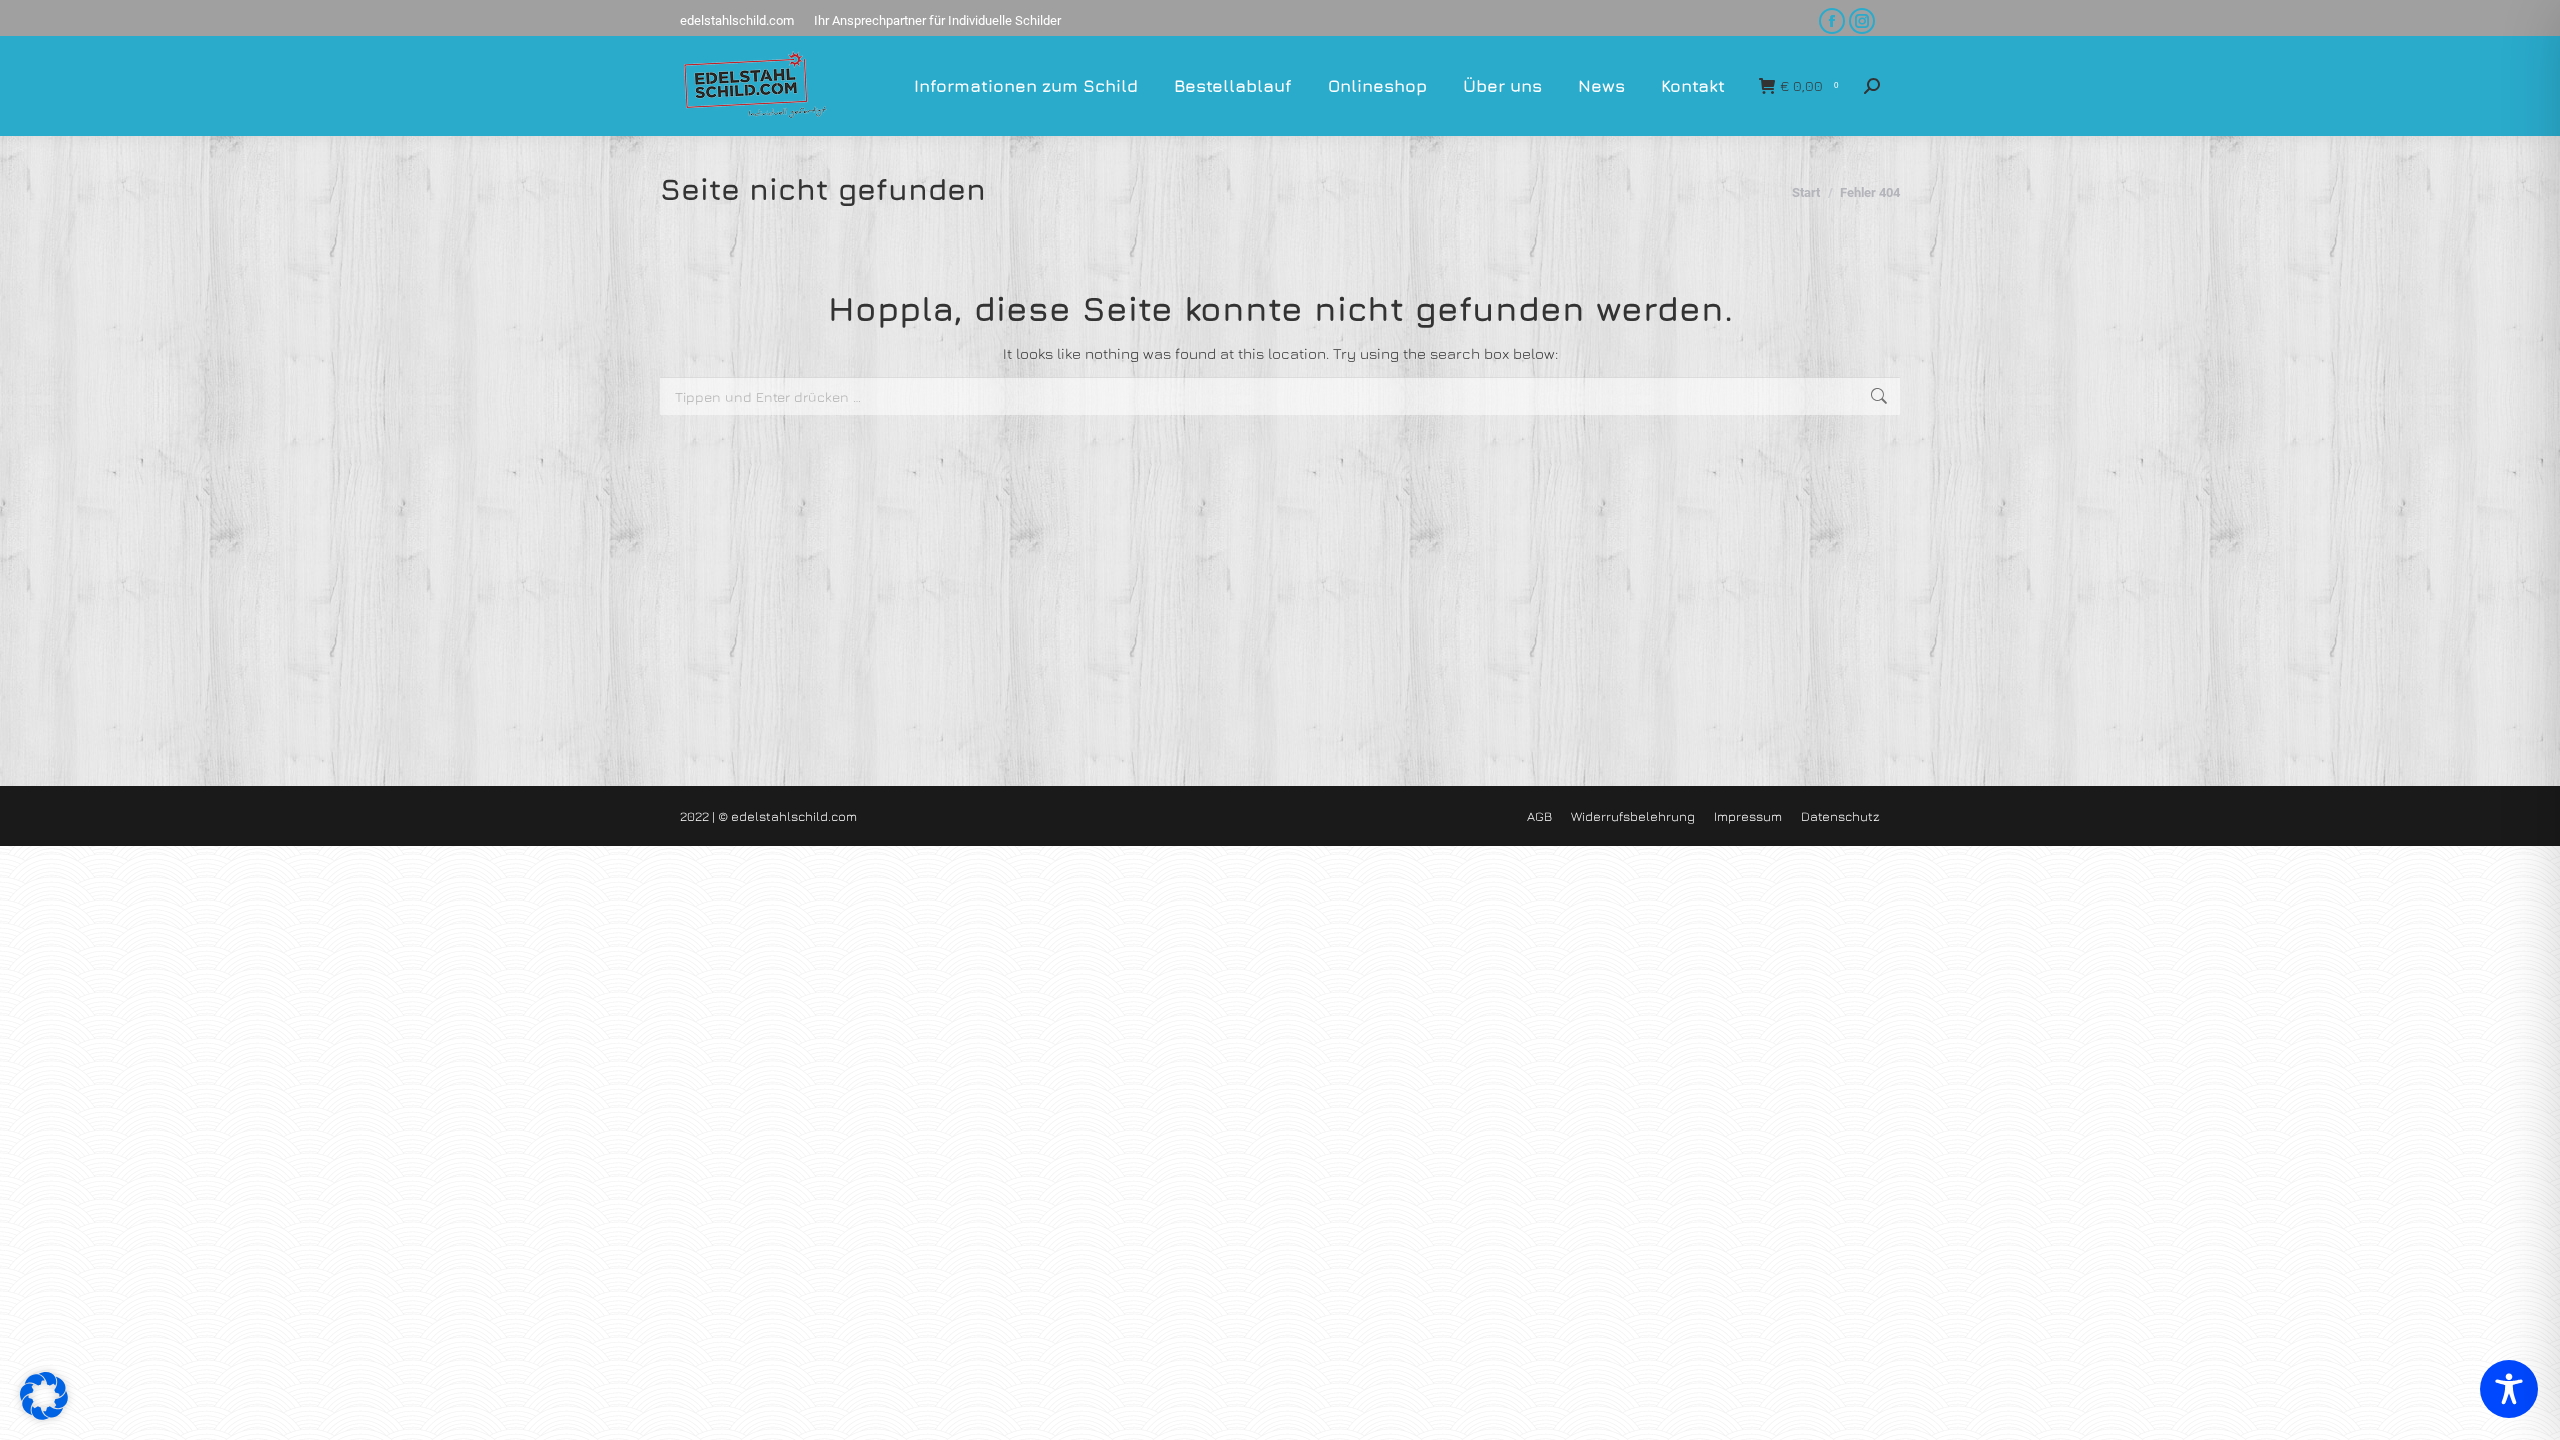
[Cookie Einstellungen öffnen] (44, 1414)
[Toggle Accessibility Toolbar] (2509, 1389)
